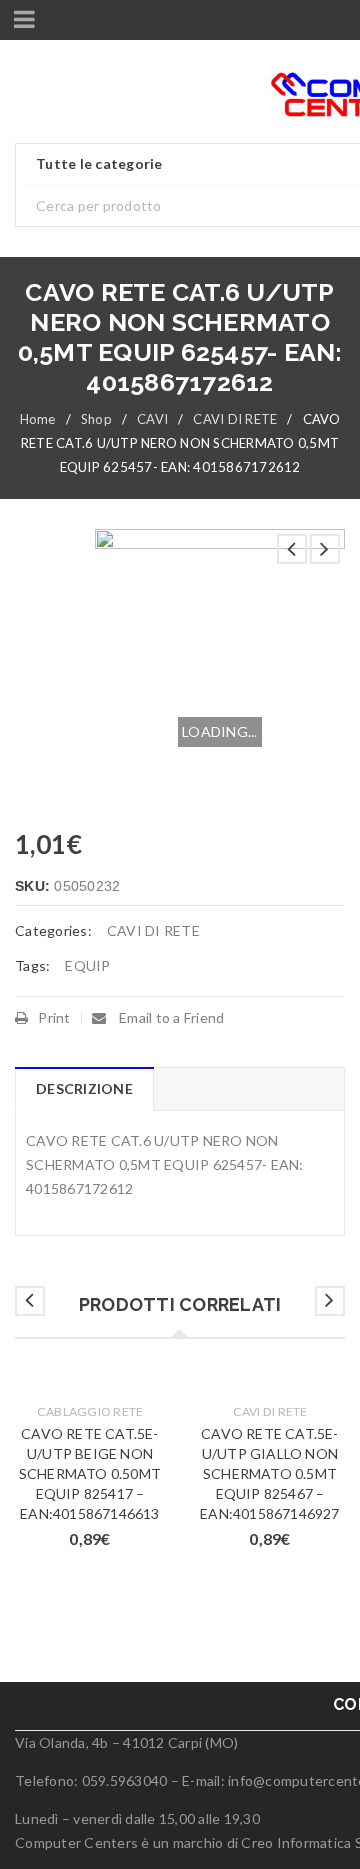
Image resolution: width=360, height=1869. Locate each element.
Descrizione (84, 1088)
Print (54, 1017)
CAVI (152, 419)
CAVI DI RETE (235, 419)
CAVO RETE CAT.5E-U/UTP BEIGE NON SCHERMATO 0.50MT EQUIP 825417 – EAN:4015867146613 (90, 1473)
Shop (96, 419)
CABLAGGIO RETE (90, 1411)
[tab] (84, 1089)
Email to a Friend (170, 1017)
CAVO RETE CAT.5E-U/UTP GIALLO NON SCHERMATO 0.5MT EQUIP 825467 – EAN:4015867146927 (269, 1473)
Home (38, 419)
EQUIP (87, 965)
